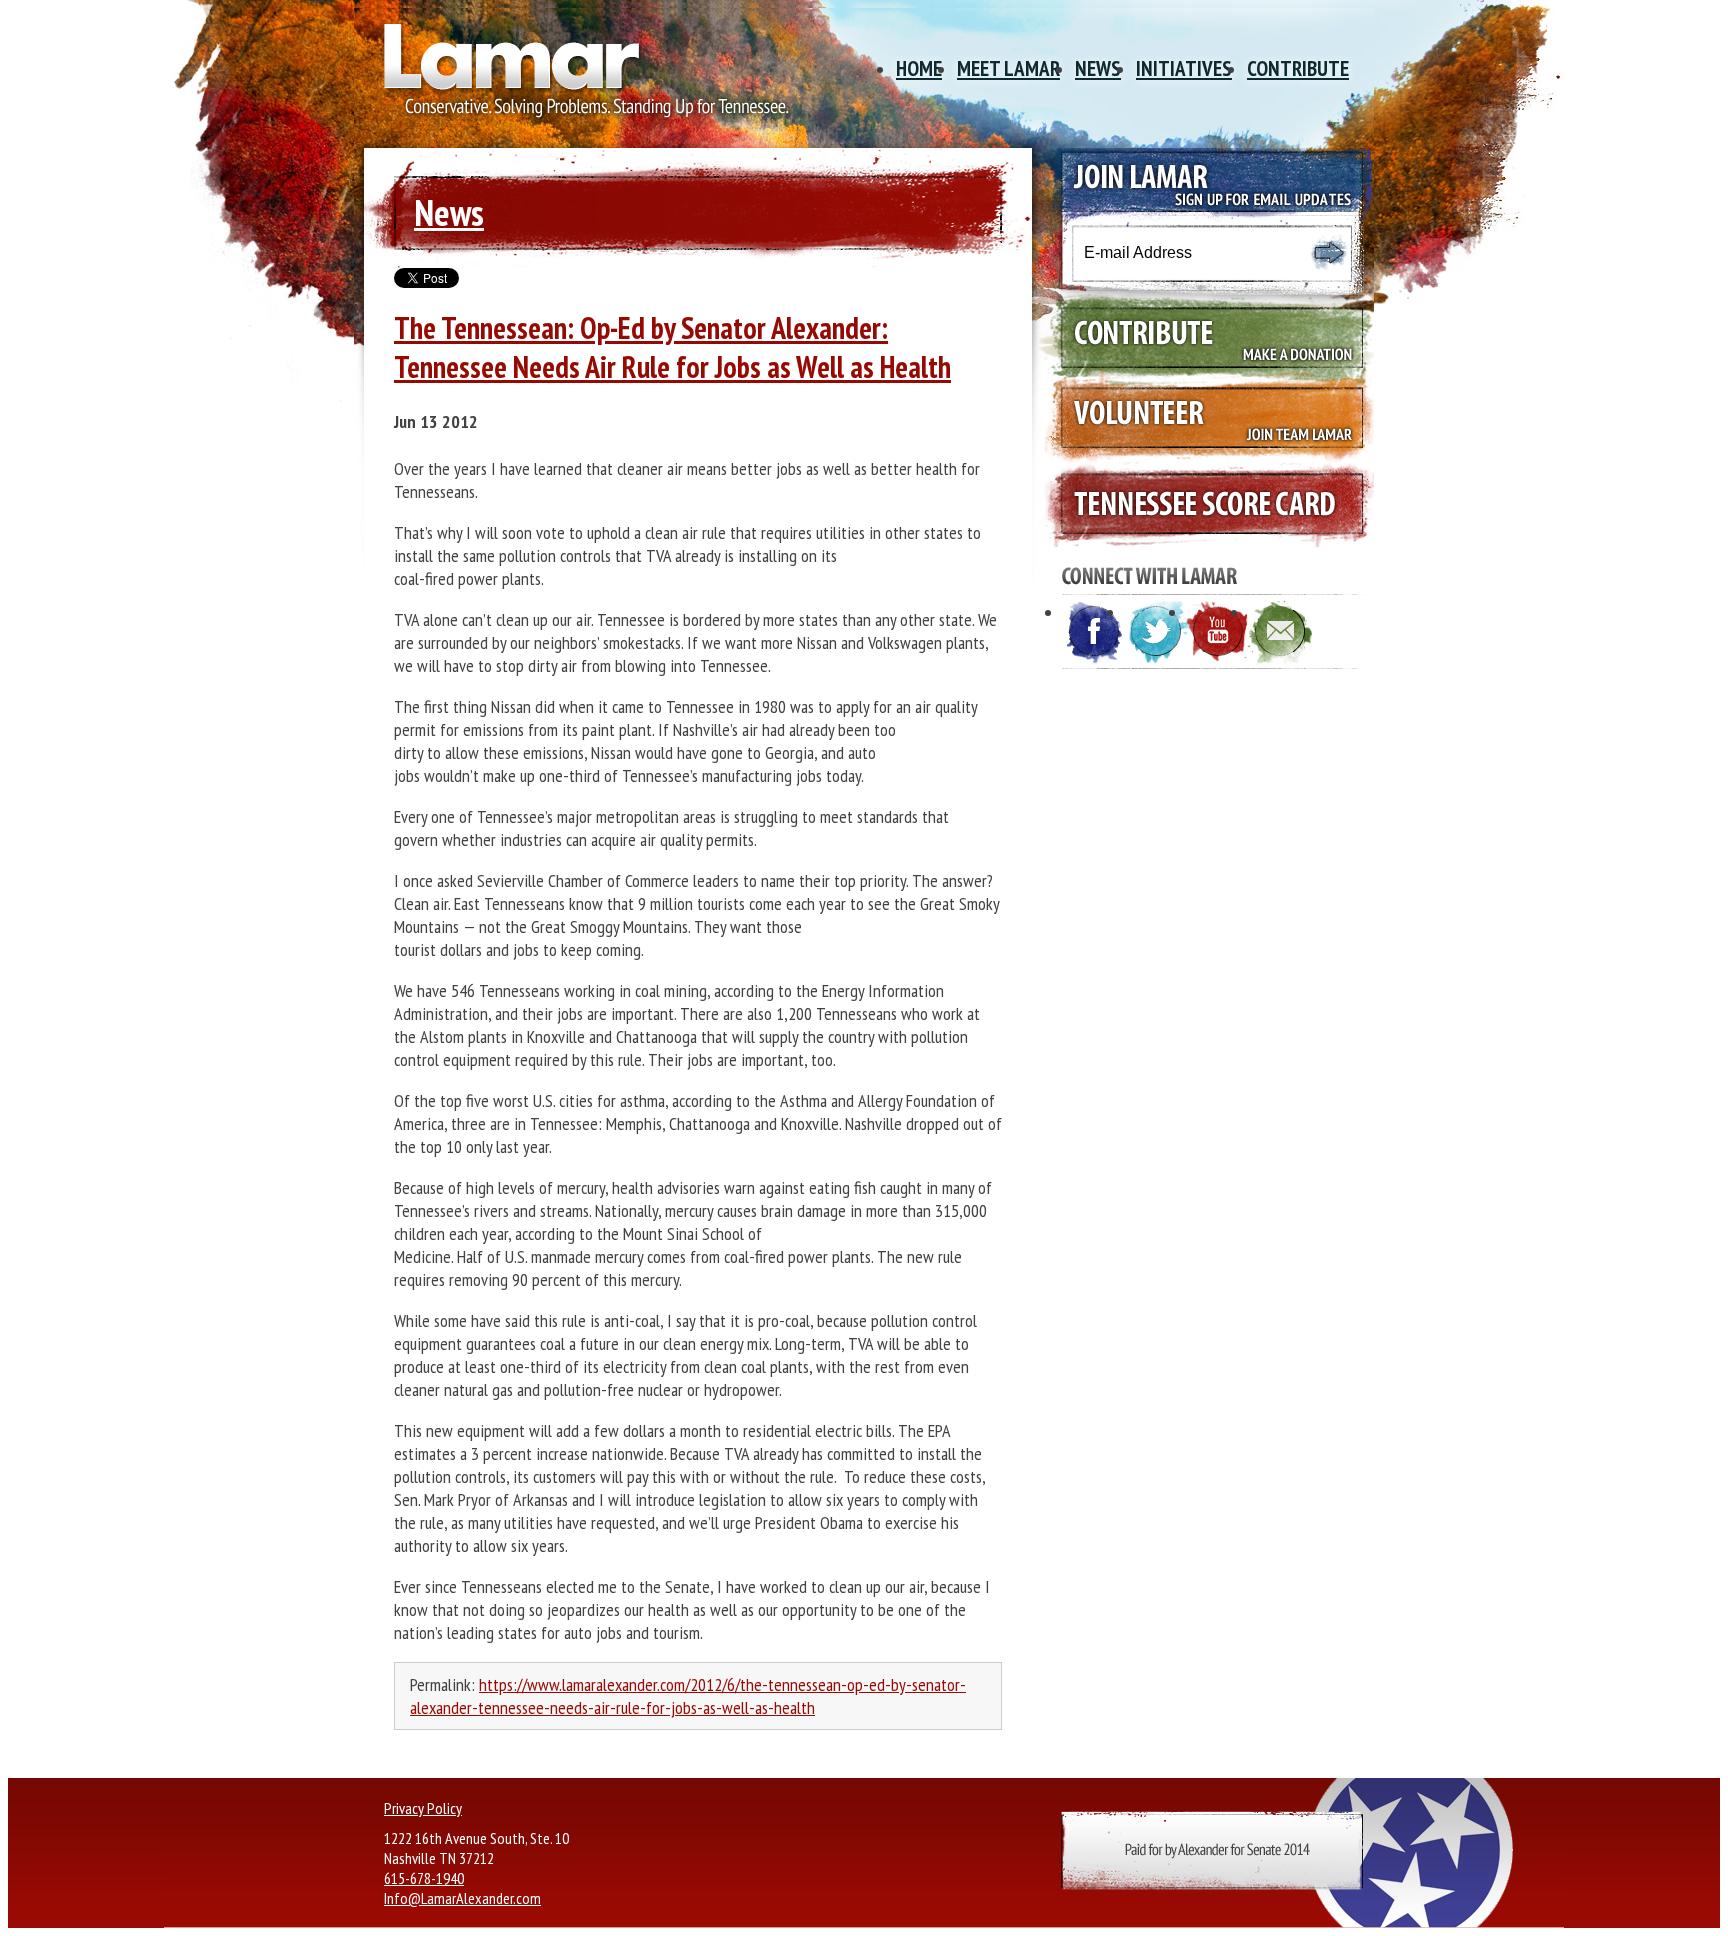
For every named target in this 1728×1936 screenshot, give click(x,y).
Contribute (1298, 68)
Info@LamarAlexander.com (462, 1898)
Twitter (1157, 633)
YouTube (1219, 633)
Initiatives (1184, 68)
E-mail (1281, 633)
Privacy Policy (423, 1808)
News (1098, 68)
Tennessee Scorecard (1203, 505)
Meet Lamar (1008, 68)
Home (919, 68)
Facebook (1095, 633)
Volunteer (1203, 421)
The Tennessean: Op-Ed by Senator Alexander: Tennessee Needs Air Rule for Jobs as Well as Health (672, 347)
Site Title (579, 78)
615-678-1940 (424, 1878)
